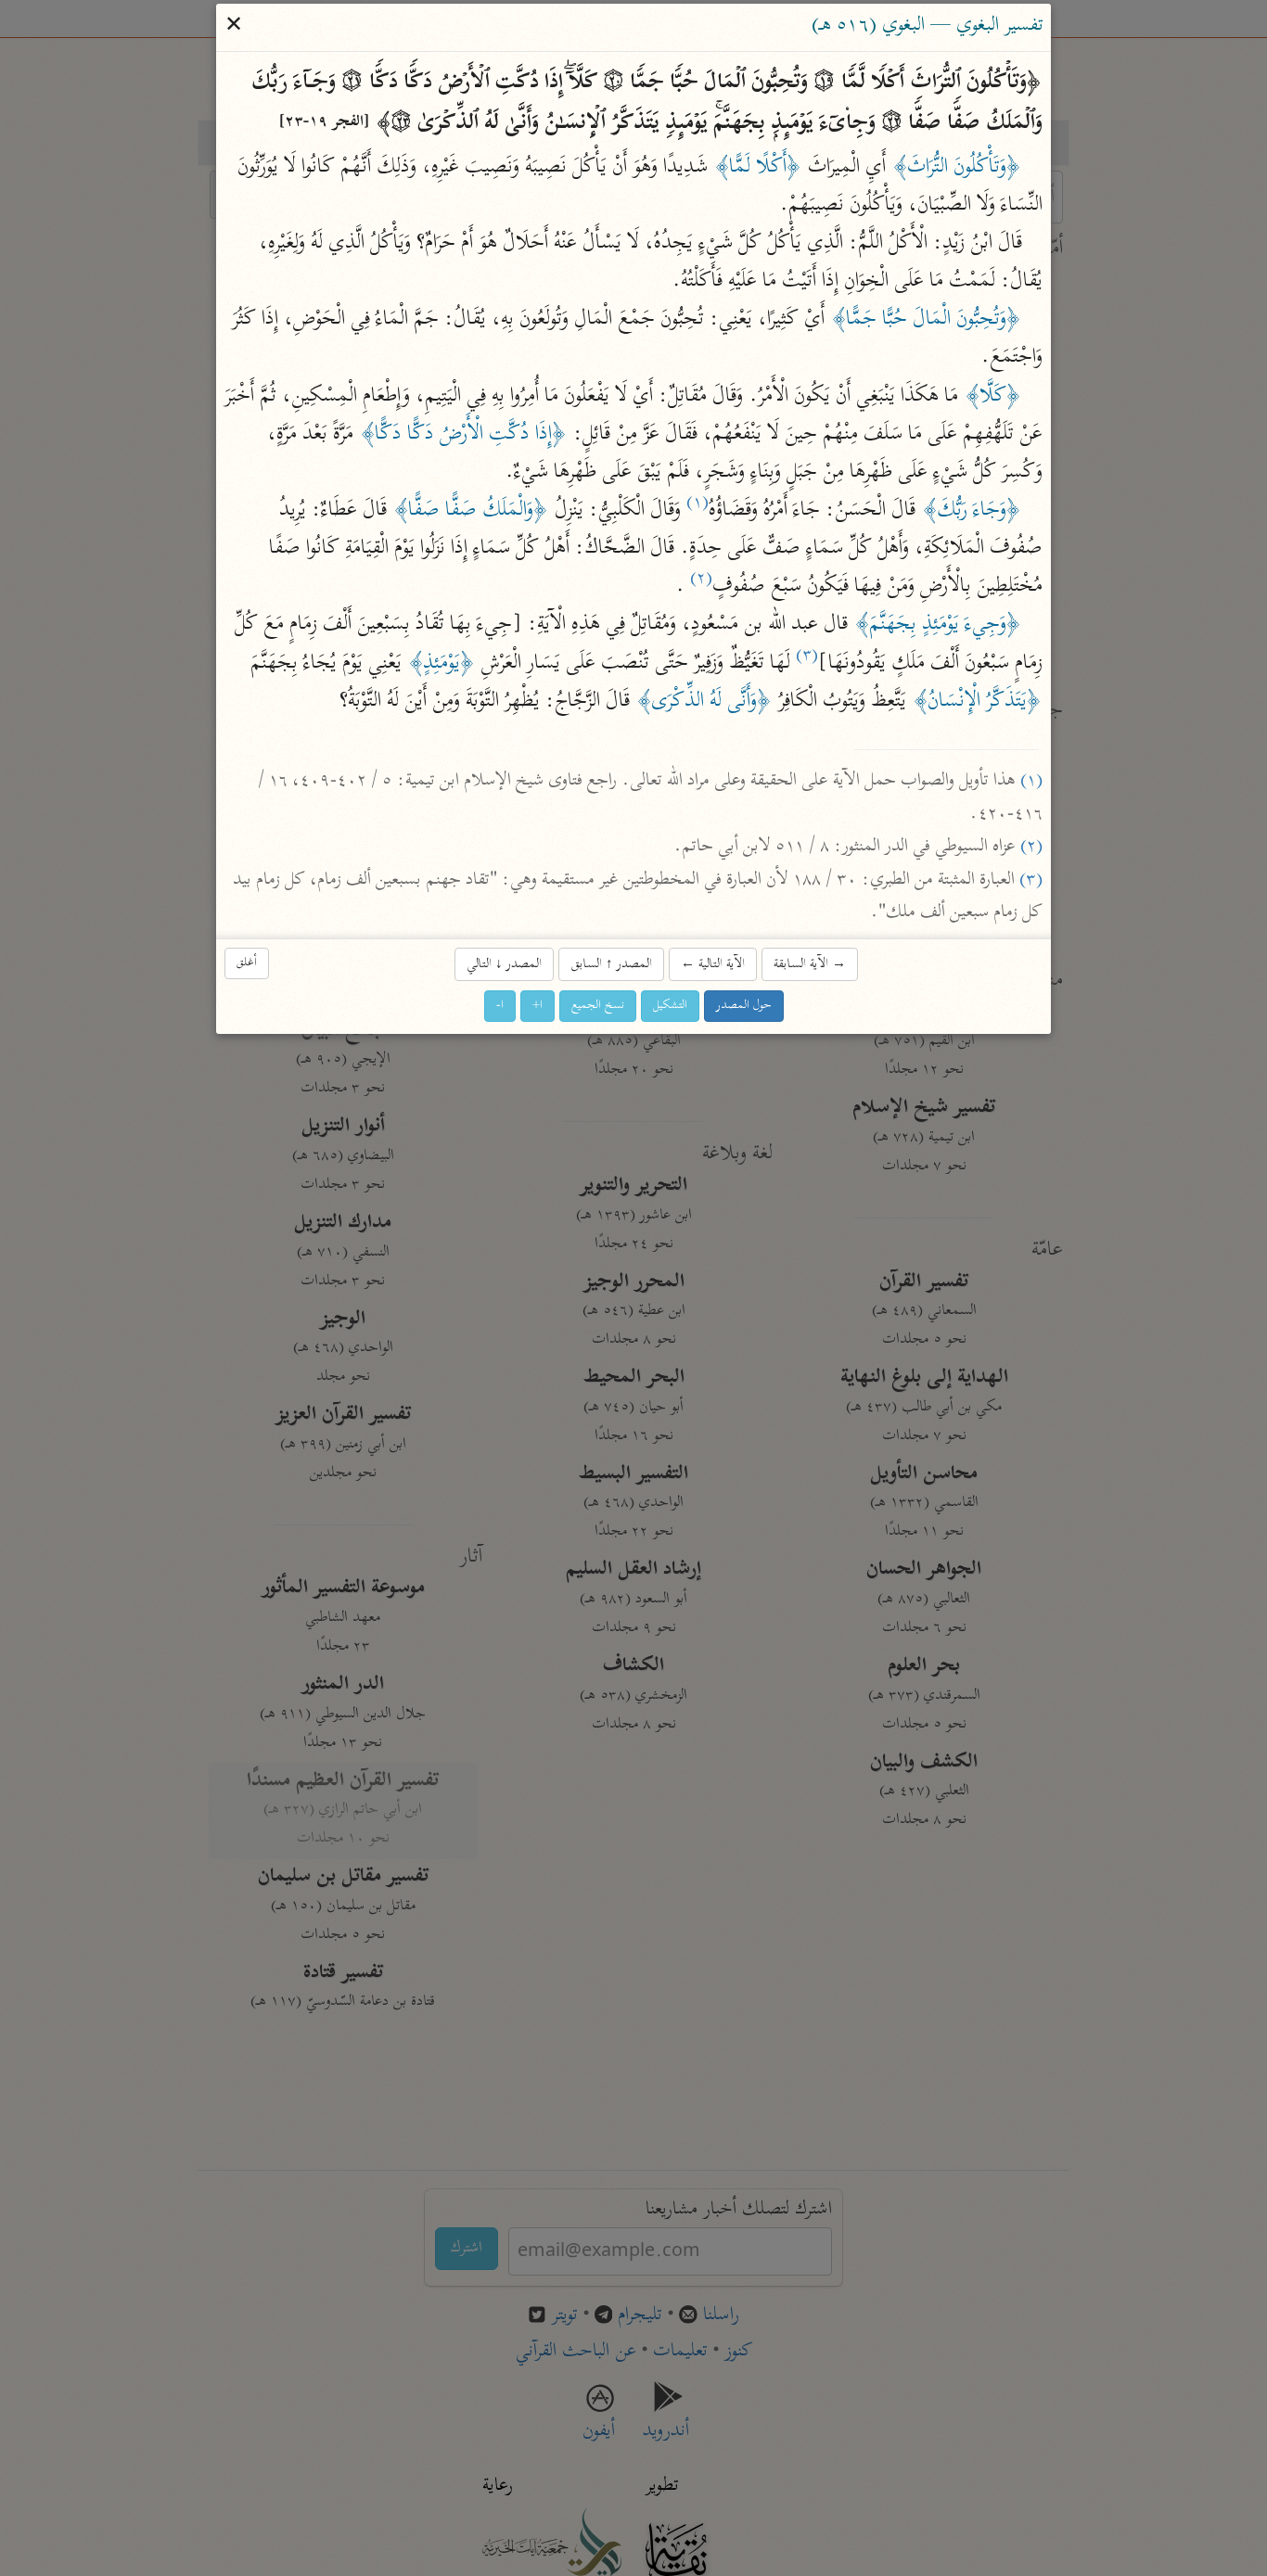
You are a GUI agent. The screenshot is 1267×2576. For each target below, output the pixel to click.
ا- (500, 1007)
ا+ (538, 1007)
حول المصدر (744, 1007)
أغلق (247, 963)
